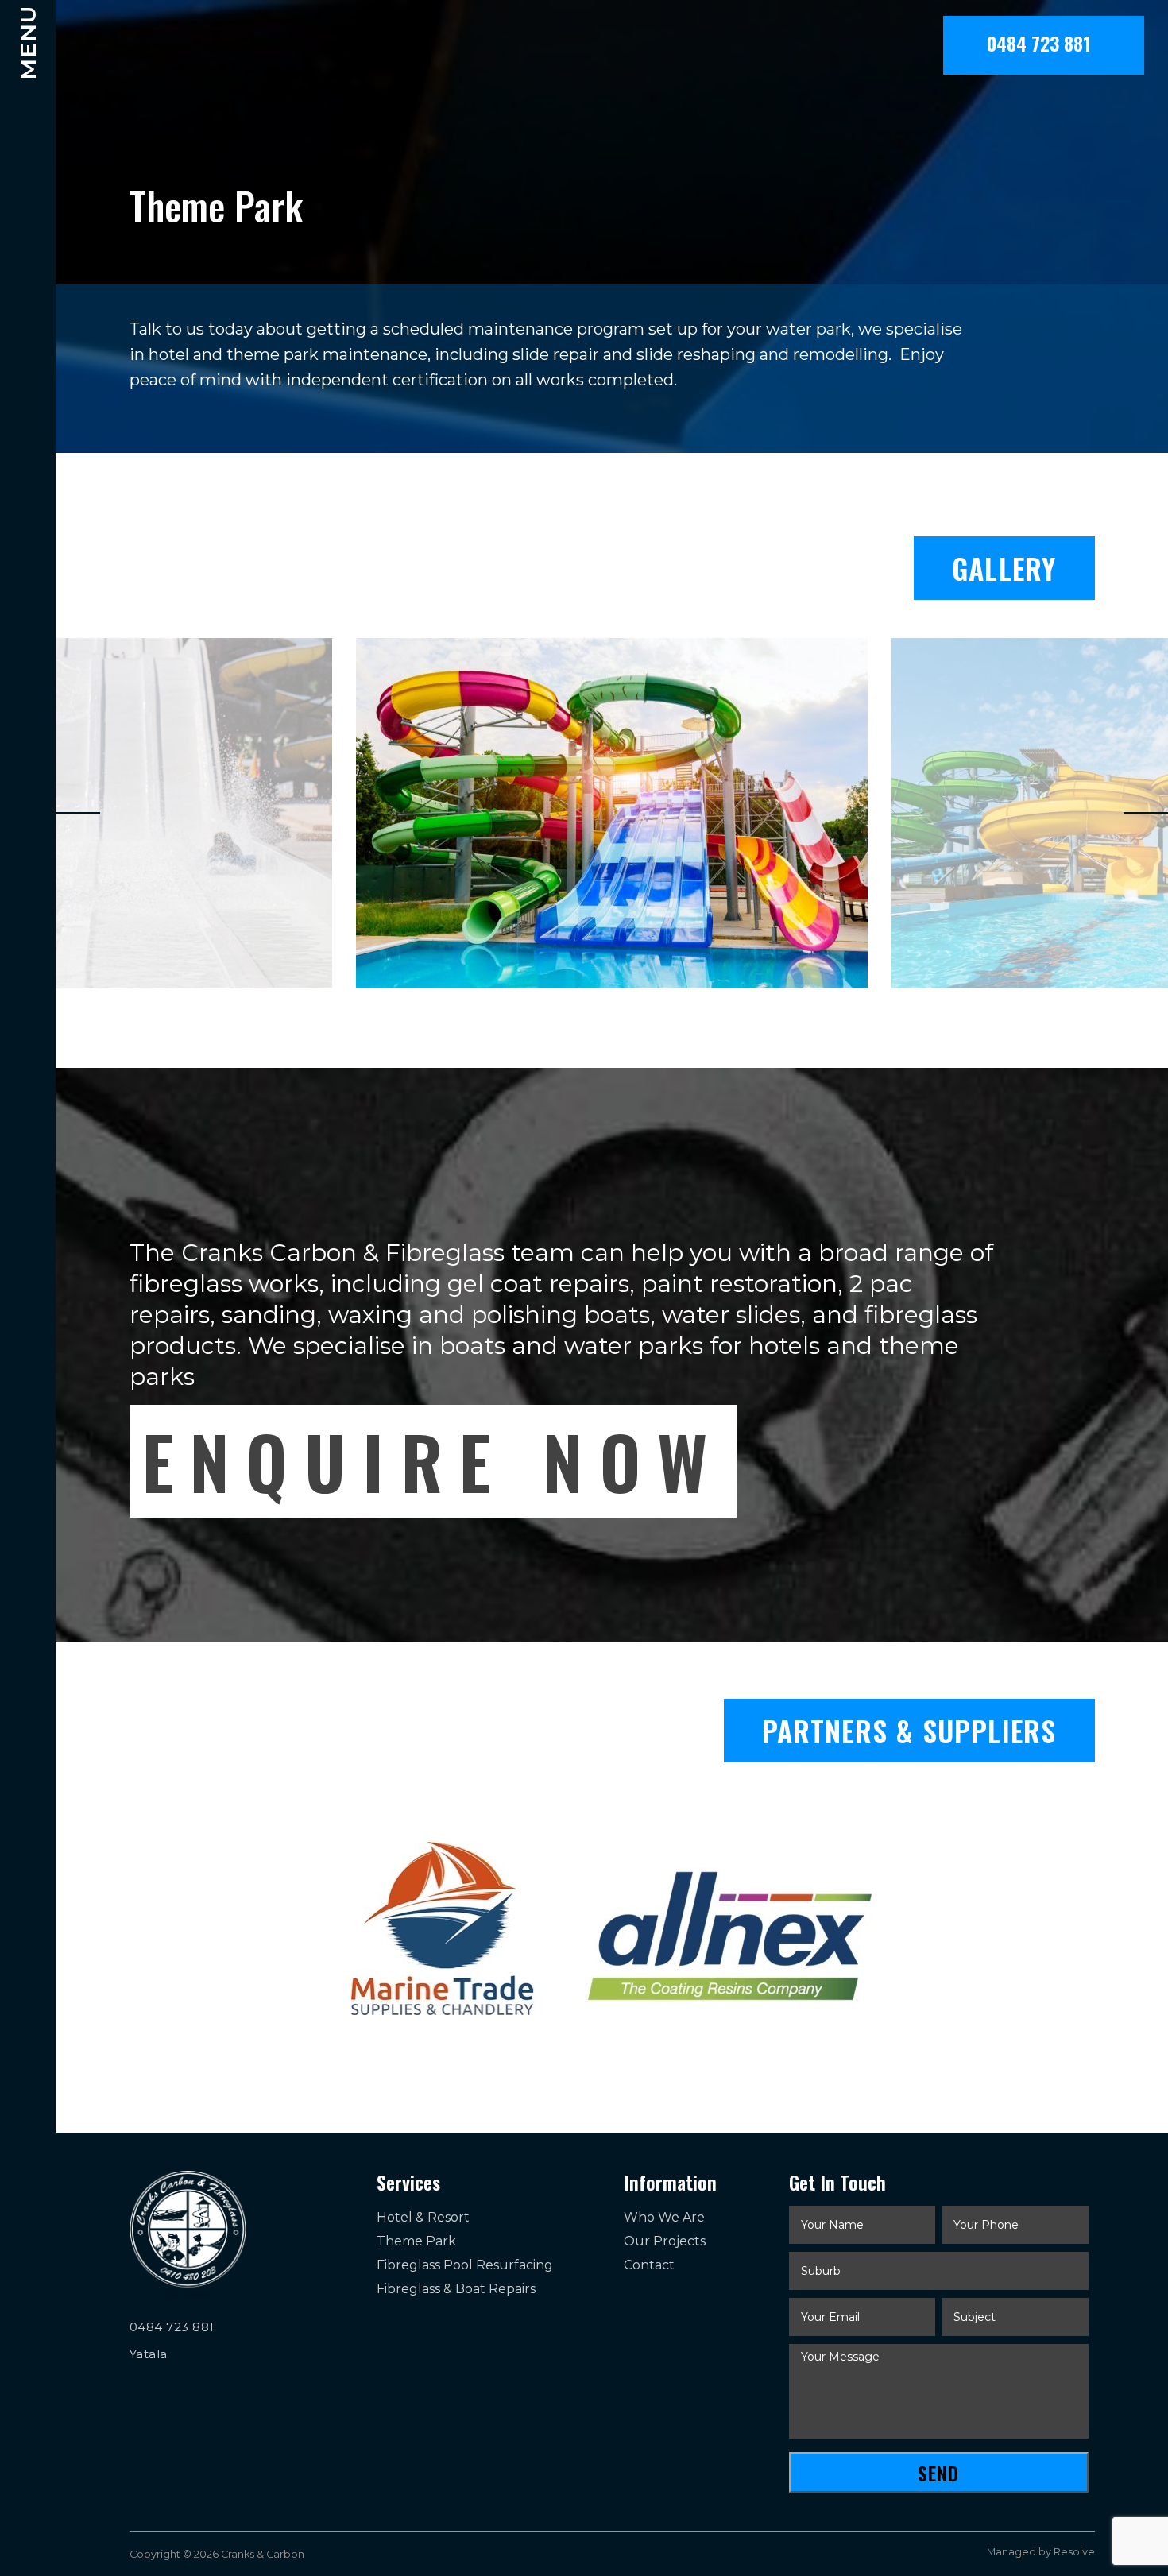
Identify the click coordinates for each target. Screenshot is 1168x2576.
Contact (649, 2265)
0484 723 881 (1044, 43)
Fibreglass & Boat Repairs (456, 2289)
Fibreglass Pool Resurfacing (465, 2265)
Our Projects (665, 2241)
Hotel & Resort (423, 2217)
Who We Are (664, 2217)
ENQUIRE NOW (433, 1461)
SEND (938, 2473)
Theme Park (416, 2241)
